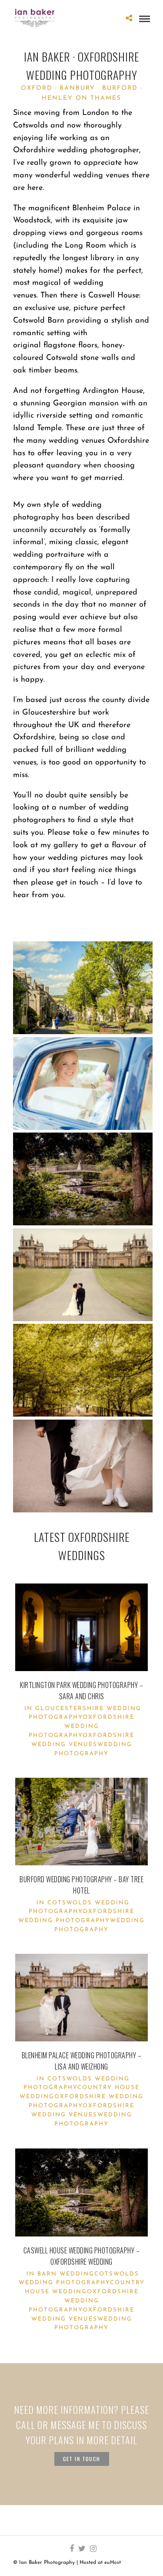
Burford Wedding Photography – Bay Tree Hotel (81, 1885)
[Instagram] (93, 2549)
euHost (113, 2563)
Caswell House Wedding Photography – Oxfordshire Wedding (82, 2256)
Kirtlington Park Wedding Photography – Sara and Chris (81, 1691)
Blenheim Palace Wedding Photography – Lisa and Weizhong (82, 2061)
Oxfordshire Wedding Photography (81, 1726)
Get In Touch (82, 2459)
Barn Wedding (66, 2274)
